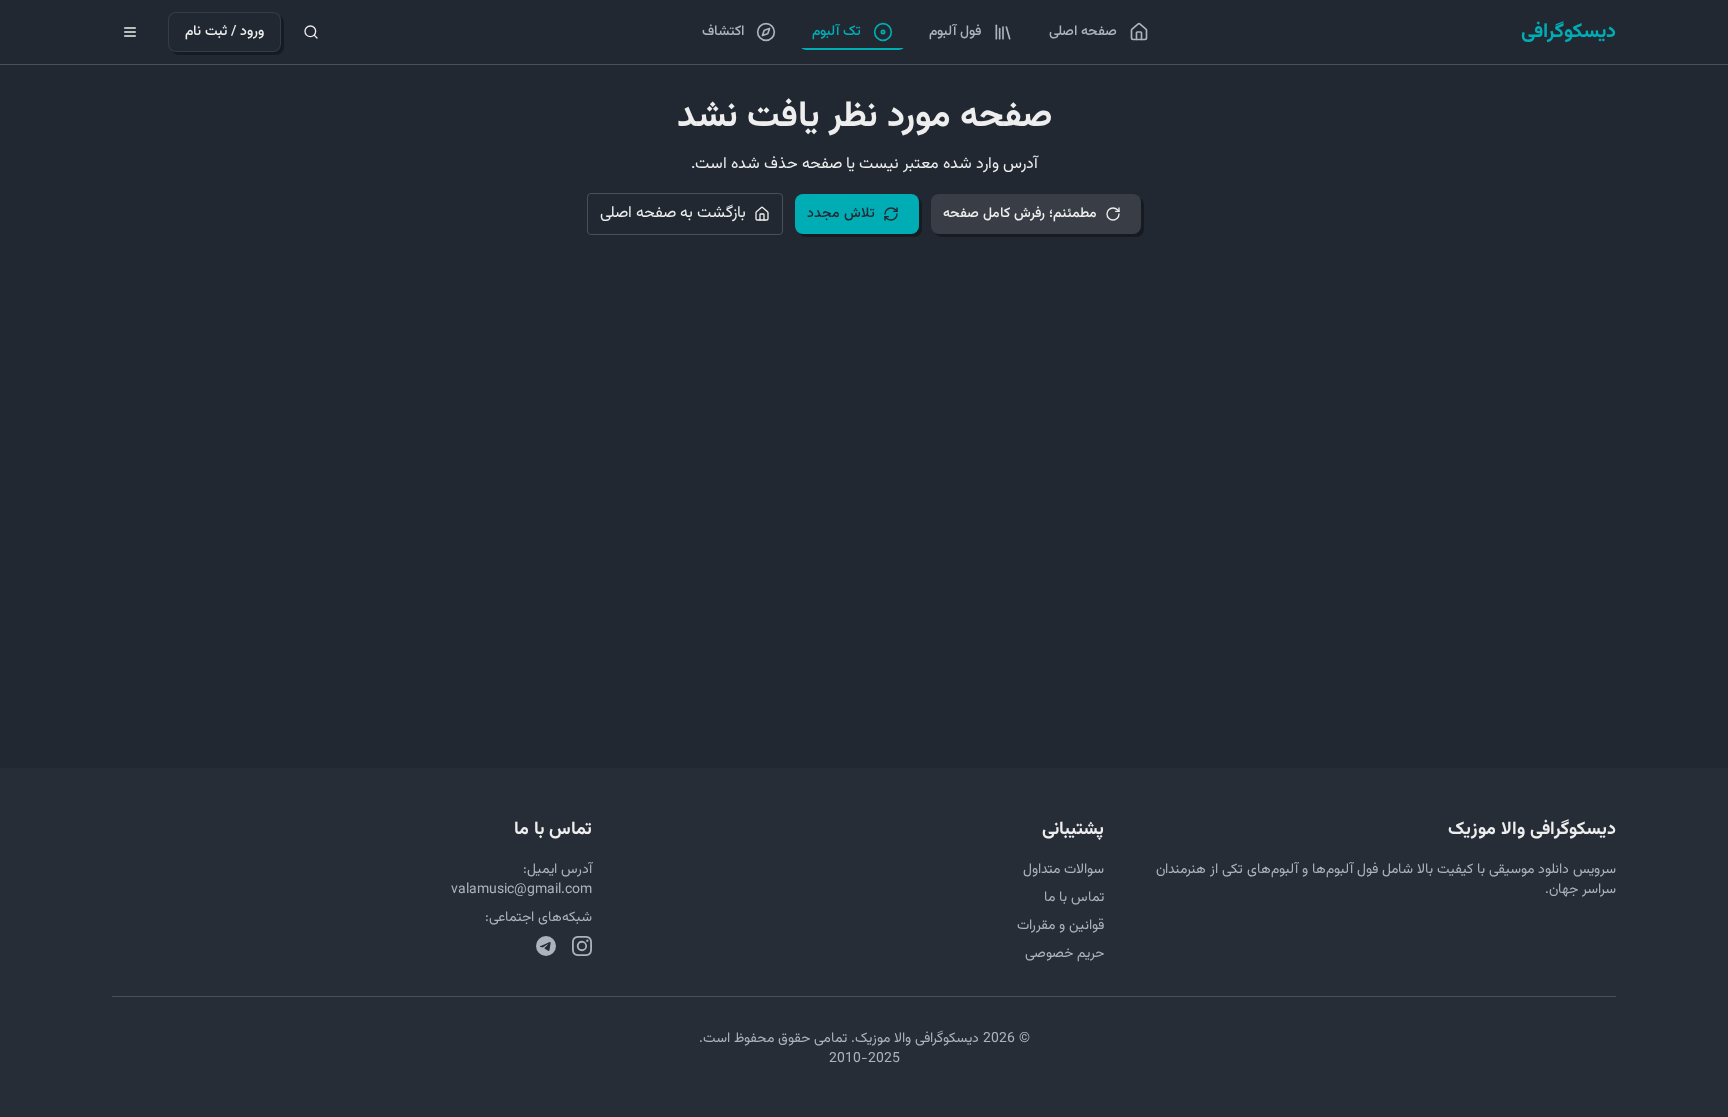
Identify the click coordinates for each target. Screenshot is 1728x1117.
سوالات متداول (1063, 870)
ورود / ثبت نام (224, 32)
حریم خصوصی (1064, 954)
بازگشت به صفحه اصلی (673, 213)
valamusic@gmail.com (521, 890)
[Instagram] (582, 946)
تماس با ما (1074, 898)
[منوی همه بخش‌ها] (130, 32)
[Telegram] (546, 946)
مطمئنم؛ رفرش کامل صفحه (1020, 214)
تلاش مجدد (841, 214)
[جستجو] (311, 32)
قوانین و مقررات (1060, 926)
